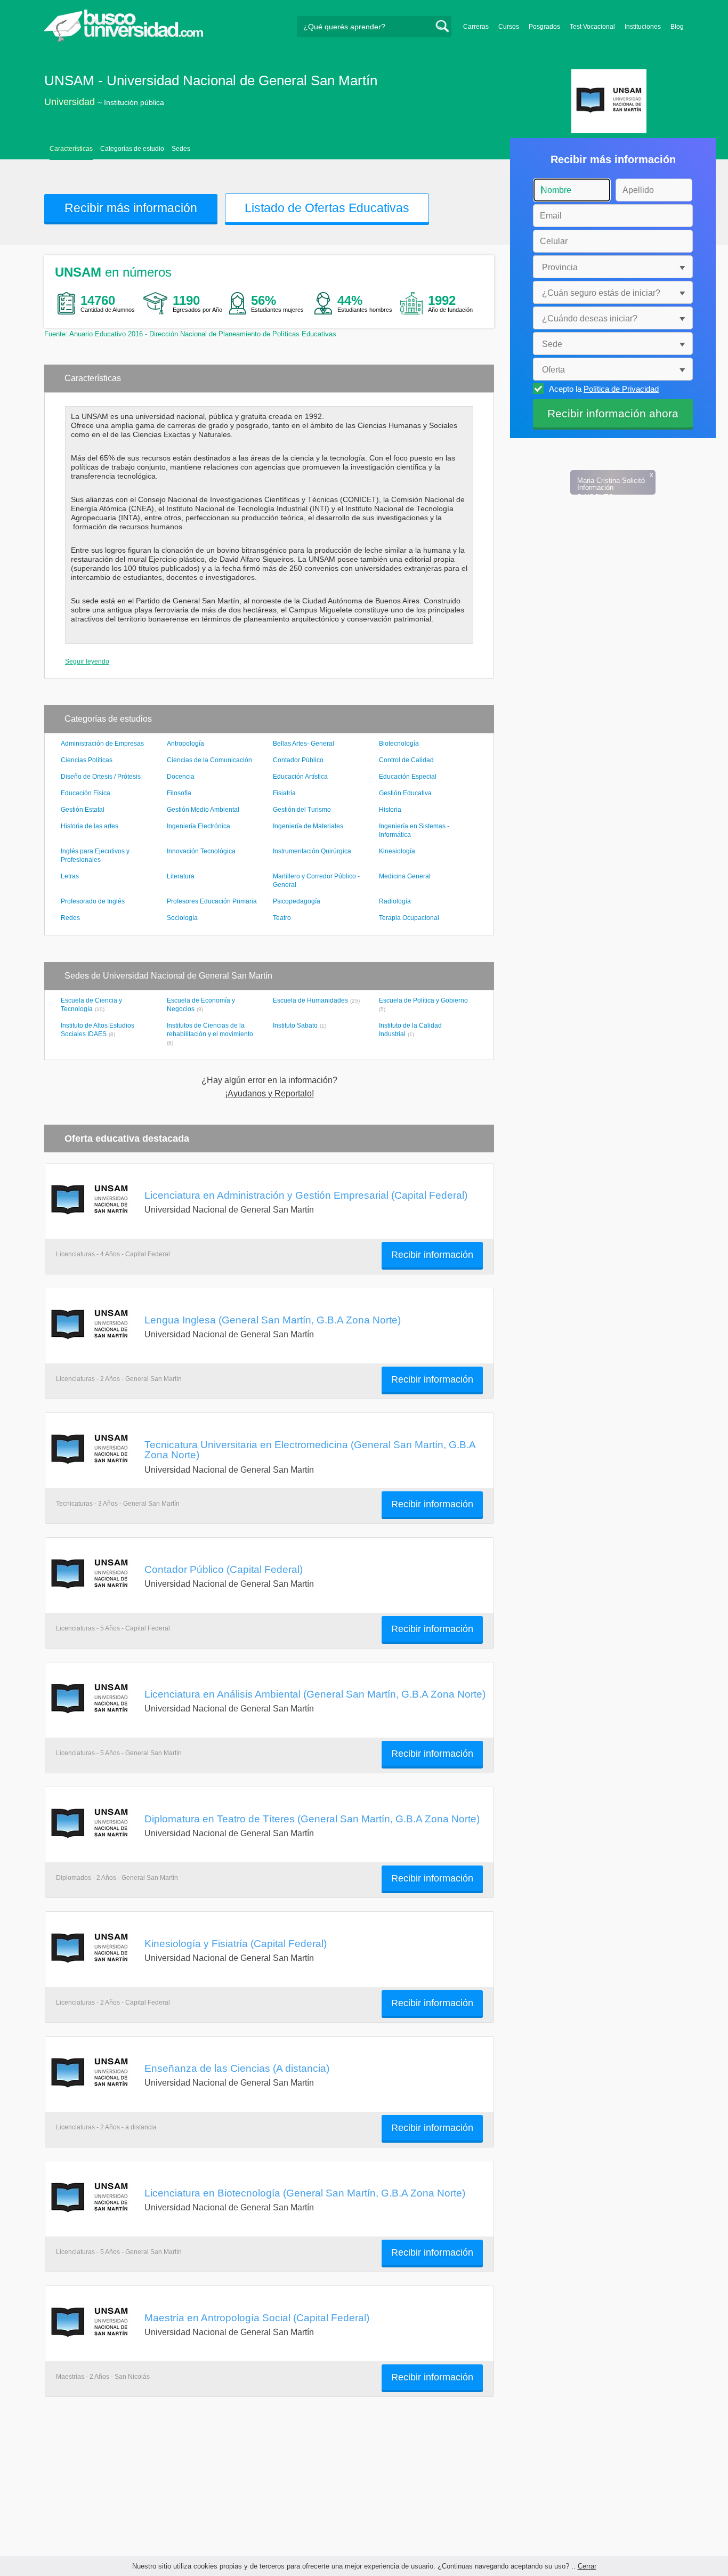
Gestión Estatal (83, 810)
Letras (70, 876)
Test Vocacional (592, 27)
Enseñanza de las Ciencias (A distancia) (237, 2068)
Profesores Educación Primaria (212, 901)
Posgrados (544, 27)
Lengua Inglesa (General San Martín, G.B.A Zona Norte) (273, 1320)
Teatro (282, 918)
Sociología (182, 918)
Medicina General (405, 876)
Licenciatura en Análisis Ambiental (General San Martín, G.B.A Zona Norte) (315, 1694)
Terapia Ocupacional (409, 918)
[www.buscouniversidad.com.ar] (124, 40)
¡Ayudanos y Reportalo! (269, 1094)
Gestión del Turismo (302, 810)
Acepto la (604, 389)
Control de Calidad (406, 760)
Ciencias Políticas (87, 760)
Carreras (476, 27)
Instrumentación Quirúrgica (312, 851)
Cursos (509, 27)
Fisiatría (284, 793)
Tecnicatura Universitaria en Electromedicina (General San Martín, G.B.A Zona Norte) (310, 1449)
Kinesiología (397, 851)
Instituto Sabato (295, 1025)
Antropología (185, 744)
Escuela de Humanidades (310, 1000)
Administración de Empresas (102, 744)
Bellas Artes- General (304, 744)
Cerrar (587, 2566)
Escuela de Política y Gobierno (423, 1000)
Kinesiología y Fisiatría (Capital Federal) (236, 1943)
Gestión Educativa (405, 793)
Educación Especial (408, 777)
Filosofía (179, 793)
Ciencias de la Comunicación (209, 760)
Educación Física (86, 793)
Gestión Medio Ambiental (203, 810)
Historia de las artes (90, 826)
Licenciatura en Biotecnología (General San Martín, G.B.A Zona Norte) (305, 2193)
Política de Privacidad (621, 389)
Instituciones (643, 27)
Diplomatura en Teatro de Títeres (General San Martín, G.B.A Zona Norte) (312, 1819)
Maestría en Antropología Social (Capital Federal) (257, 2317)
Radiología (395, 901)
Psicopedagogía (297, 901)
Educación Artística (300, 777)
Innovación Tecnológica (201, 851)
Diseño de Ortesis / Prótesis (101, 777)
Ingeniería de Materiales (308, 826)
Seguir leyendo (87, 661)
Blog (677, 27)
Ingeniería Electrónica (199, 826)
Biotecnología (399, 744)
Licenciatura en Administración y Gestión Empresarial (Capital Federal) (306, 1195)
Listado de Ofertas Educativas (327, 208)
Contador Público (298, 760)
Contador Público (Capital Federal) (224, 1569)
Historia (390, 810)
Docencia (181, 777)
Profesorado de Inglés (93, 901)
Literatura (181, 876)
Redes (70, 918)
